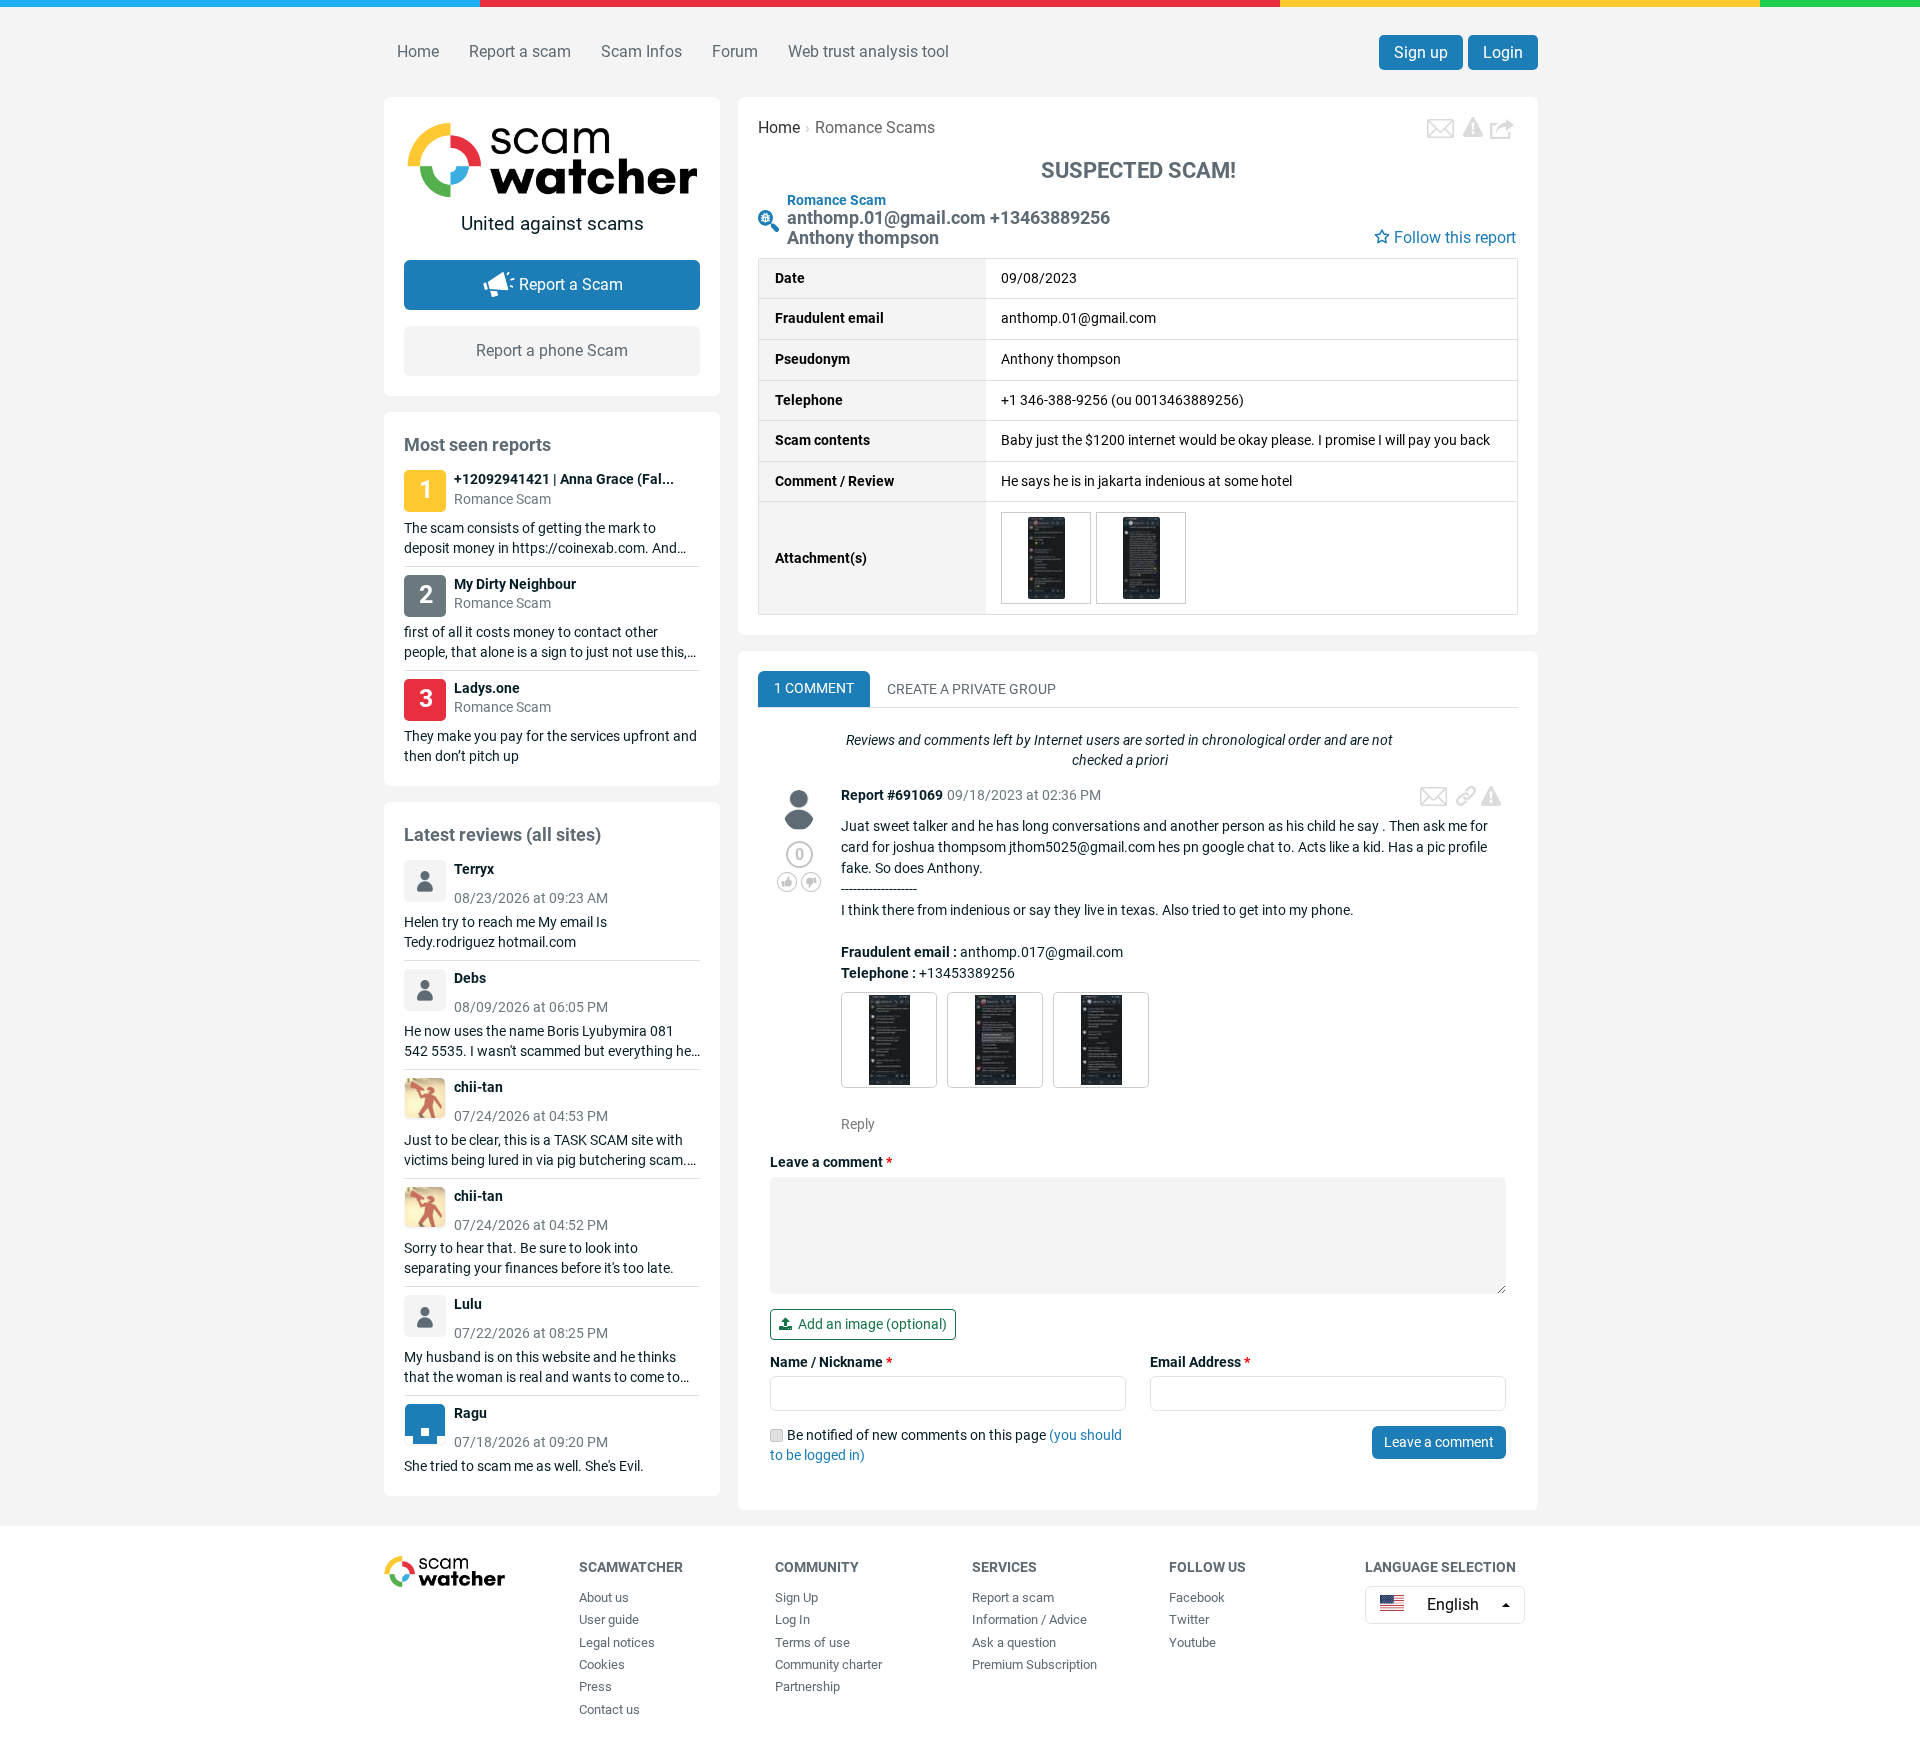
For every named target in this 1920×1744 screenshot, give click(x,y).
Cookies (602, 1664)
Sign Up (796, 1597)
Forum (735, 51)
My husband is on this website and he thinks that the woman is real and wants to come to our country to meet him (542, 1377)
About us (604, 1597)
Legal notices (617, 1642)
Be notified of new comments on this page (946, 1445)
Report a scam (520, 51)
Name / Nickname (831, 1362)
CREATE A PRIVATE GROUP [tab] (971, 689)
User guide (609, 1619)
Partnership (807, 1686)
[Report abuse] (1491, 796)
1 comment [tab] (814, 688)
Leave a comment (831, 1162)
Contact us (609, 1709)
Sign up (1421, 52)
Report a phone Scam (552, 350)
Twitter (1189, 1619)
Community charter (828, 1664)
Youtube (1192, 1642)
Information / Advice (1029, 1619)
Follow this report (1455, 237)
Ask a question (1014, 1642)
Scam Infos (641, 51)
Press (595, 1686)
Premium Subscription (1034, 1664)
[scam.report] (1473, 127)
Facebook (1197, 1597)
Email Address (1200, 1362)
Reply (858, 1124)
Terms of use (812, 1642)
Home (418, 51)
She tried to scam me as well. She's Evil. (524, 1466)
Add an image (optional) (869, 1324)
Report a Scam (571, 284)
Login (1503, 52)
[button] (1504, 128)
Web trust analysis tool (868, 51)
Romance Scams (875, 127)
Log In (792, 1619)
